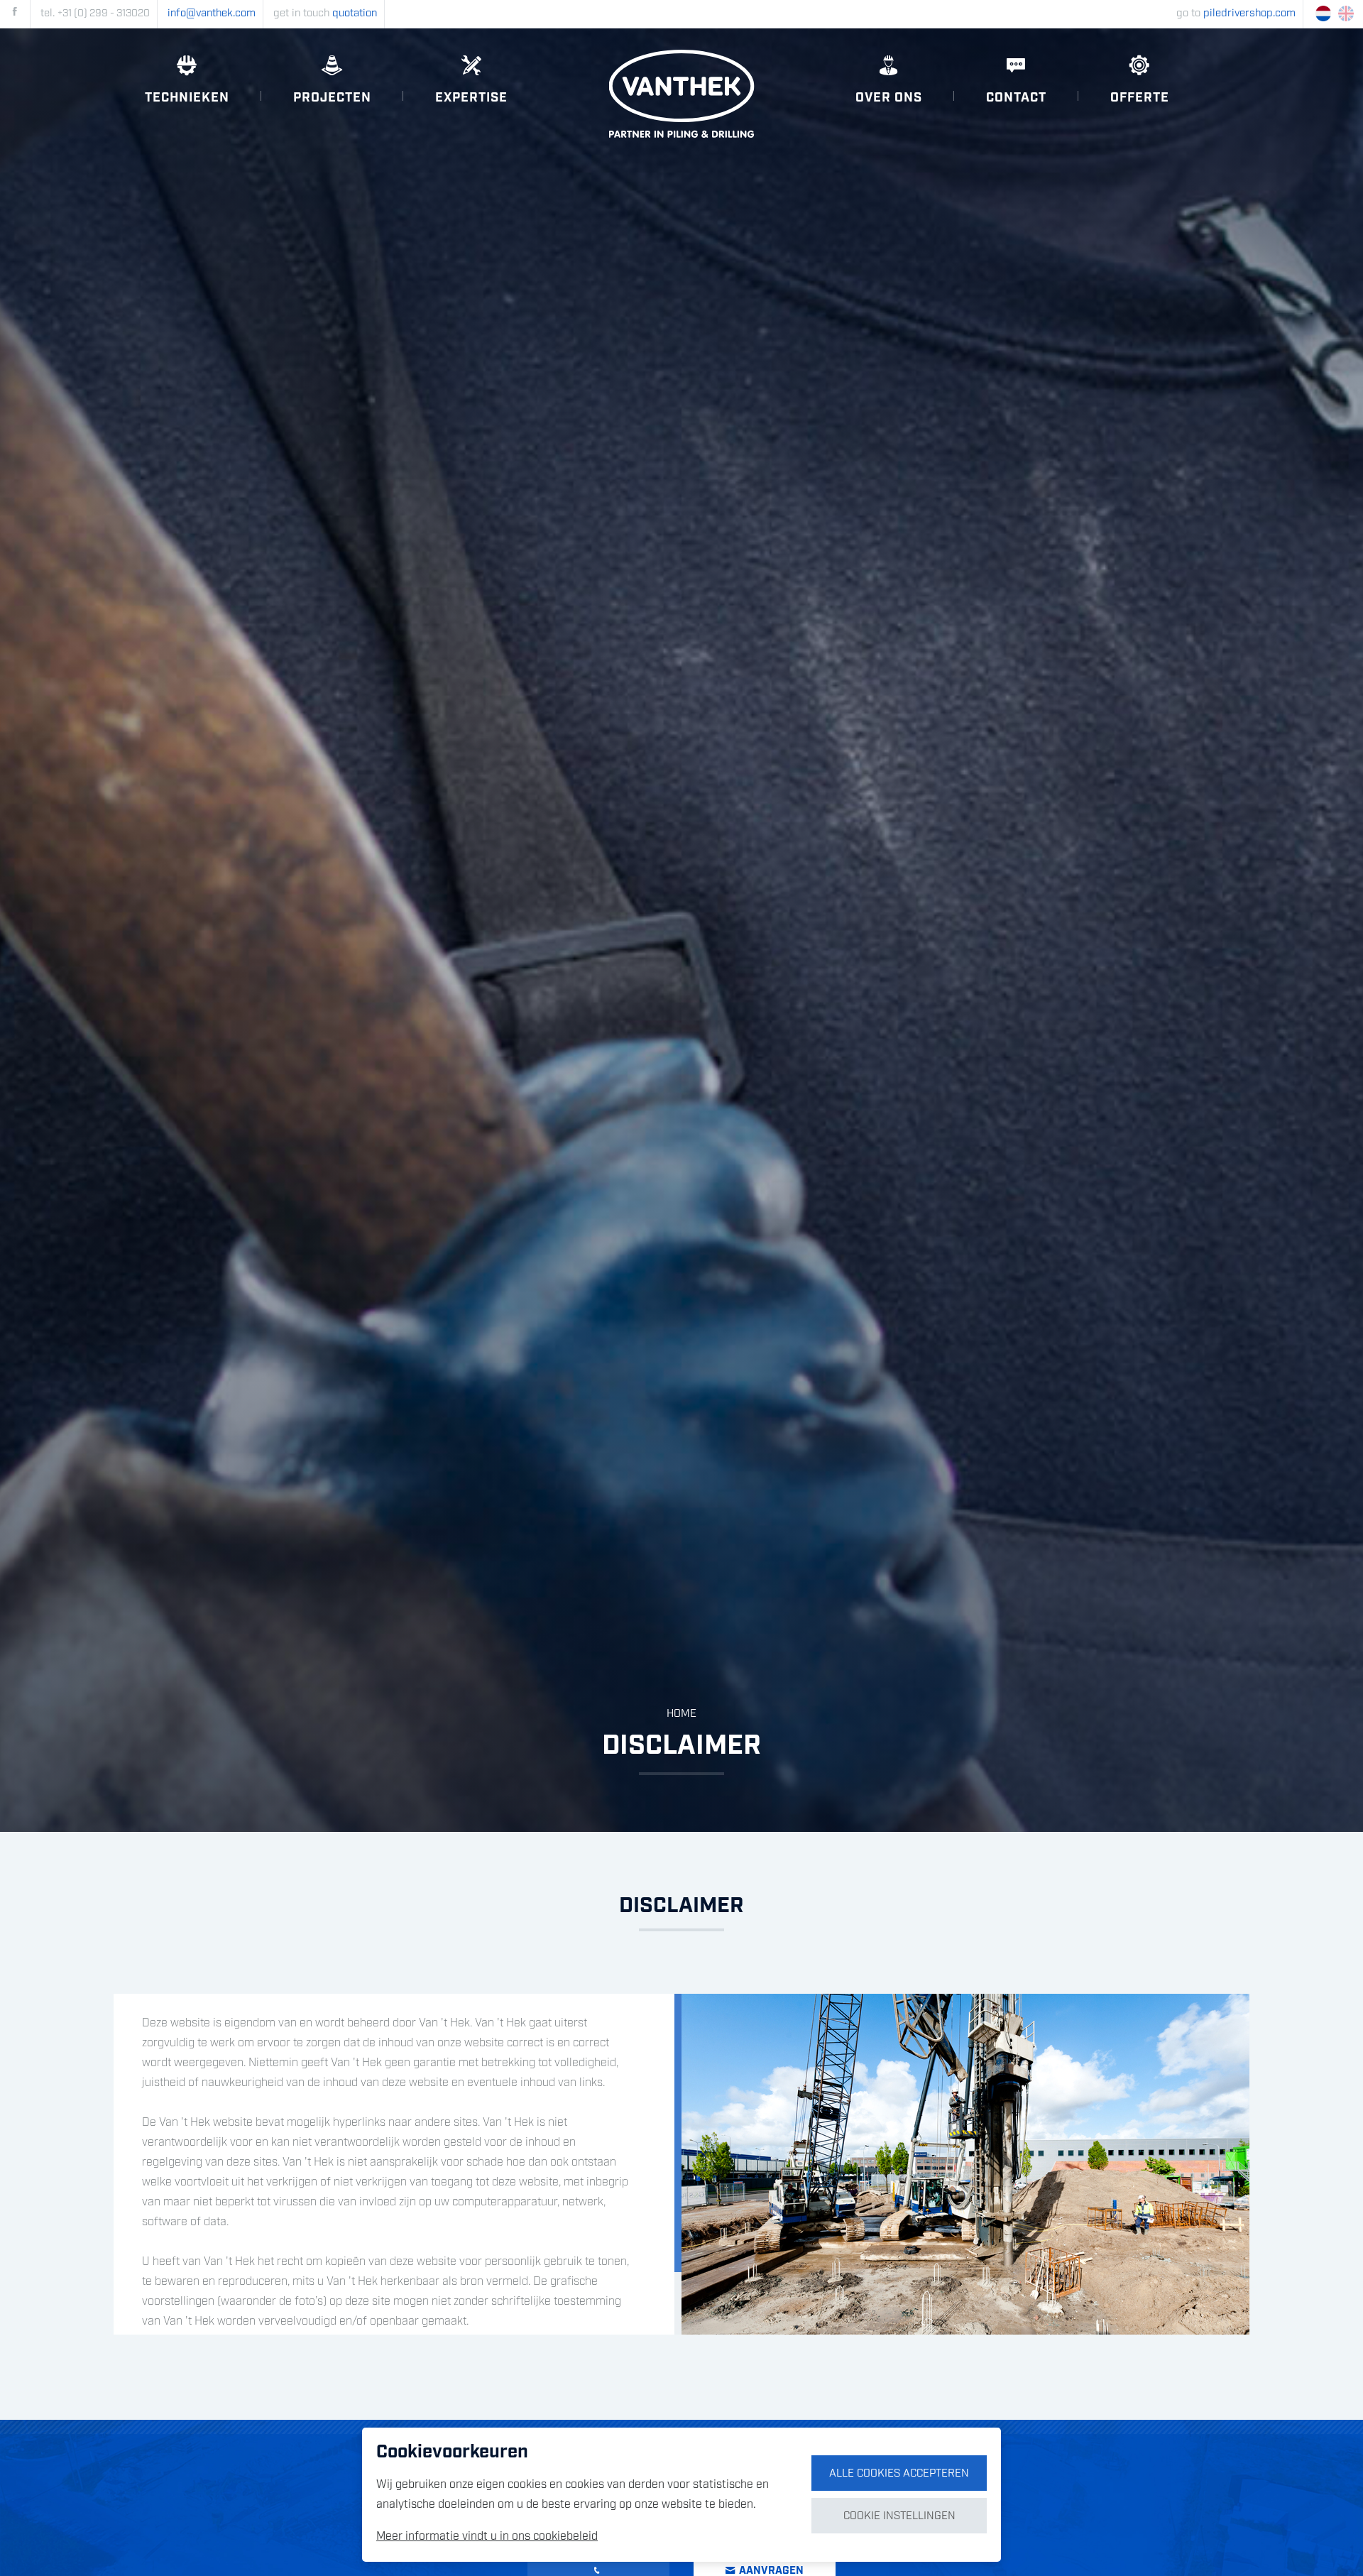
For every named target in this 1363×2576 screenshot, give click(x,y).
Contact (1016, 98)
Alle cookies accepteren (899, 2474)
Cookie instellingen (899, 2516)
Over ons (889, 98)
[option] (681, 930)
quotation (355, 13)
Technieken (187, 98)
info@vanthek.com (212, 13)
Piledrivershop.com (1249, 13)
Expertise (471, 98)
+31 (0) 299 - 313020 (104, 13)
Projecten (332, 98)
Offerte (1140, 98)
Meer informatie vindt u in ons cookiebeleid (487, 2537)
